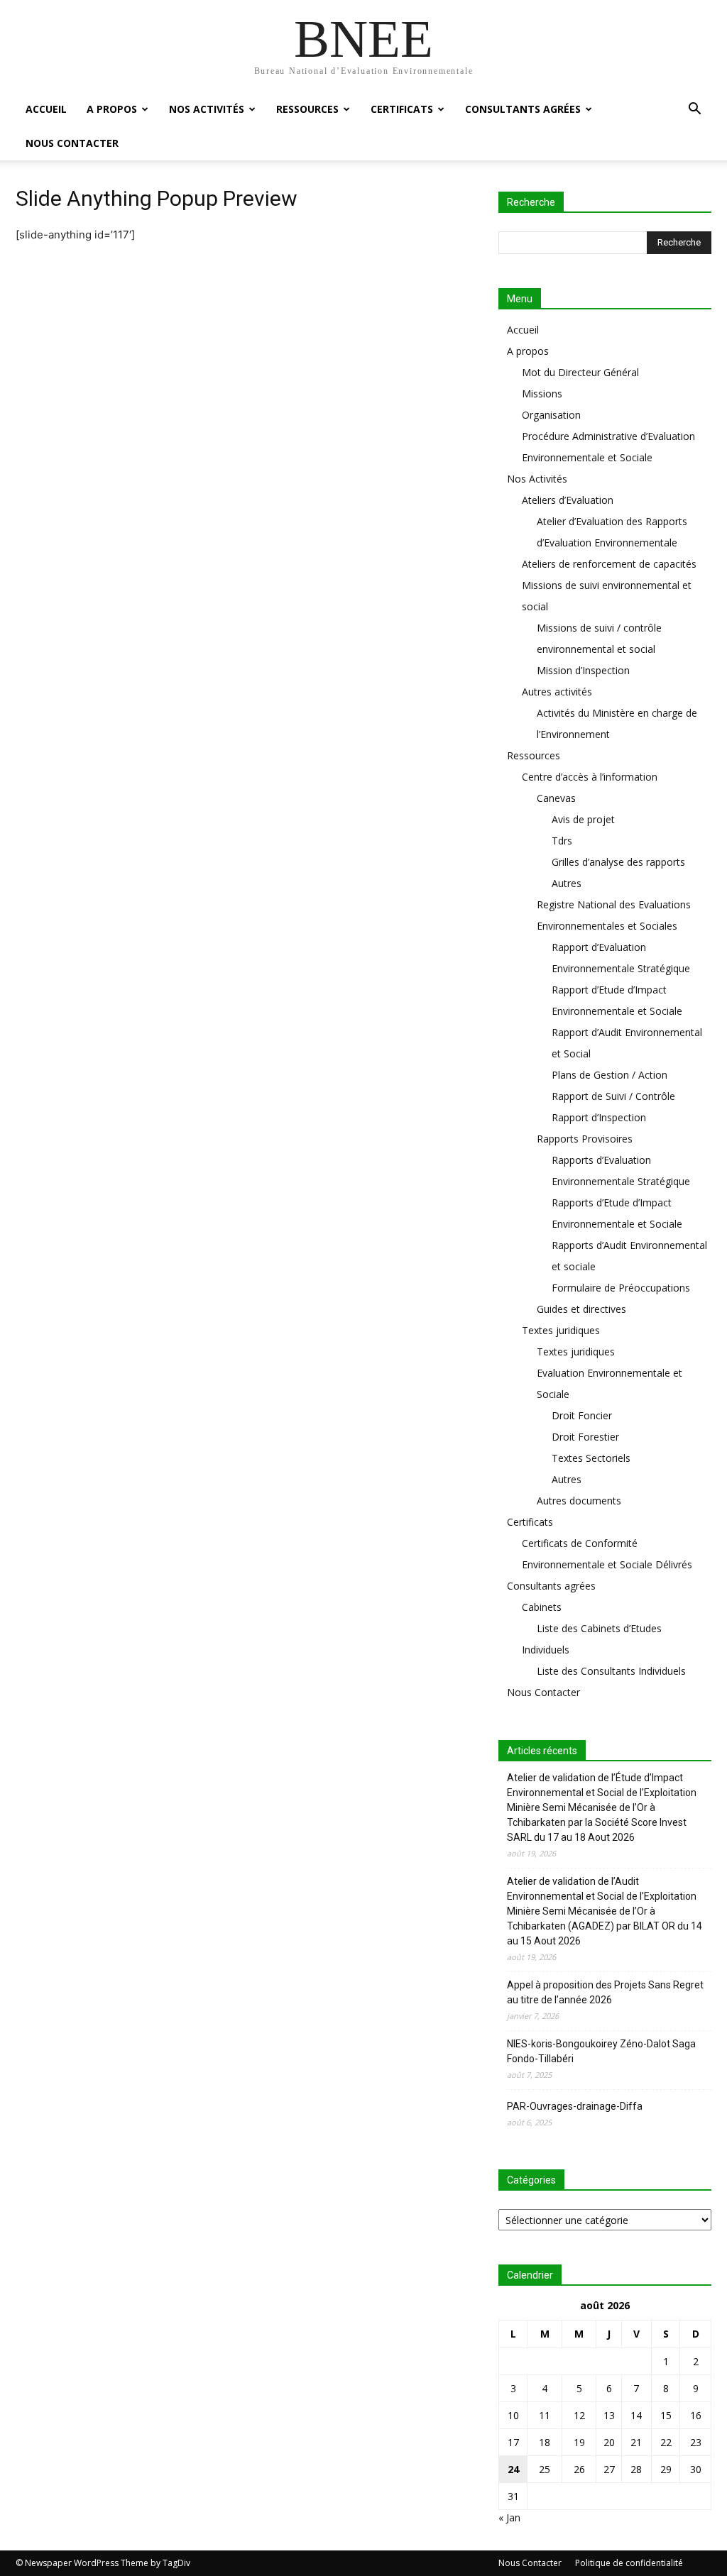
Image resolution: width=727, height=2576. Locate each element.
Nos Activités (207, 109)
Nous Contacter (72, 143)
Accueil (46, 109)
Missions (542, 393)
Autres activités (557, 692)
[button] (694, 110)
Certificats (402, 109)
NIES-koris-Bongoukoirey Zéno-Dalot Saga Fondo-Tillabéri (601, 2051)
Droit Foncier (582, 1415)
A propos (112, 109)
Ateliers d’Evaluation (568, 500)
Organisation (551, 415)
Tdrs (562, 841)
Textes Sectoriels (591, 1458)
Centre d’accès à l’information (590, 777)
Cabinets (542, 1607)
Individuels (546, 1650)
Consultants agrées (523, 109)
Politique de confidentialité (629, 2563)
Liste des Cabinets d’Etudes (599, 1628)
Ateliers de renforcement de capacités (609, 564)
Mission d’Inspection (583, 670)
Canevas (556, 798)
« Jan (509, 2517)
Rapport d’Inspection (599, 1117)
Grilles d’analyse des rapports (618, 862)
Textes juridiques (561, 1330)
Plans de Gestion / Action (610, 1075)
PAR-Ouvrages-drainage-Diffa (575, 2106)
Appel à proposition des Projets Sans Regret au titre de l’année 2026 (605, 1992)
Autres (567, 883)
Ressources (307, 109)
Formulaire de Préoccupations (621, 1288)
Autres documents (579, 1501)
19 (579, 2442)
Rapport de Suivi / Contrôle (613, 1096)
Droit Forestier (585, 1437)
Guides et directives (581, 1309)
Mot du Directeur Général (580, 372)
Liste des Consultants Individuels (611, 1671)
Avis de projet (583, 819)
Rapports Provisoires (585, 1139)
